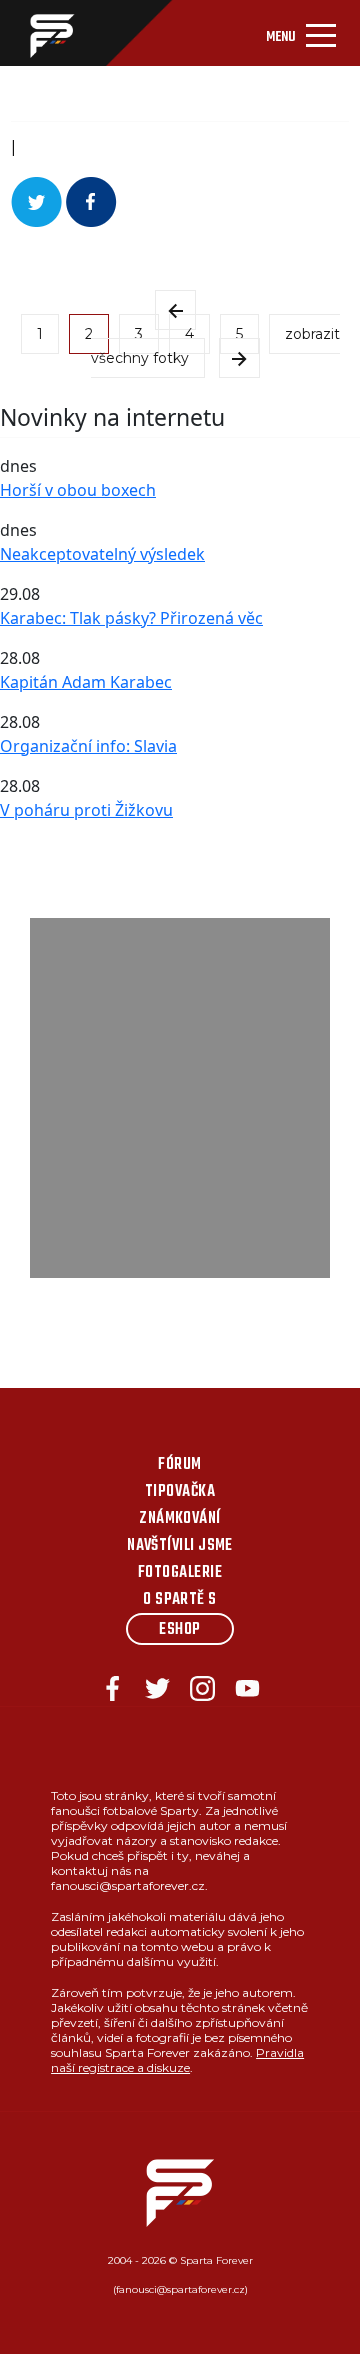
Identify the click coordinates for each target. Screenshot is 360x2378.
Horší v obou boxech (78, 490)
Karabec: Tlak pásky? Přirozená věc (131, 618)
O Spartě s (180, 1600)
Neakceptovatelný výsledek (102, 554)
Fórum (179, 1465)
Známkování (180, 1519)
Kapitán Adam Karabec (86, 682)
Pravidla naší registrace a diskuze (177, 2060)
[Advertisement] (180, 1098)
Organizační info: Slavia (88, 746)
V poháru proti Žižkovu (86, 810)
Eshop (179, 1630)
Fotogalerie (180, 1573)
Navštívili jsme (180, 1546)
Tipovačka (180, 1492)
